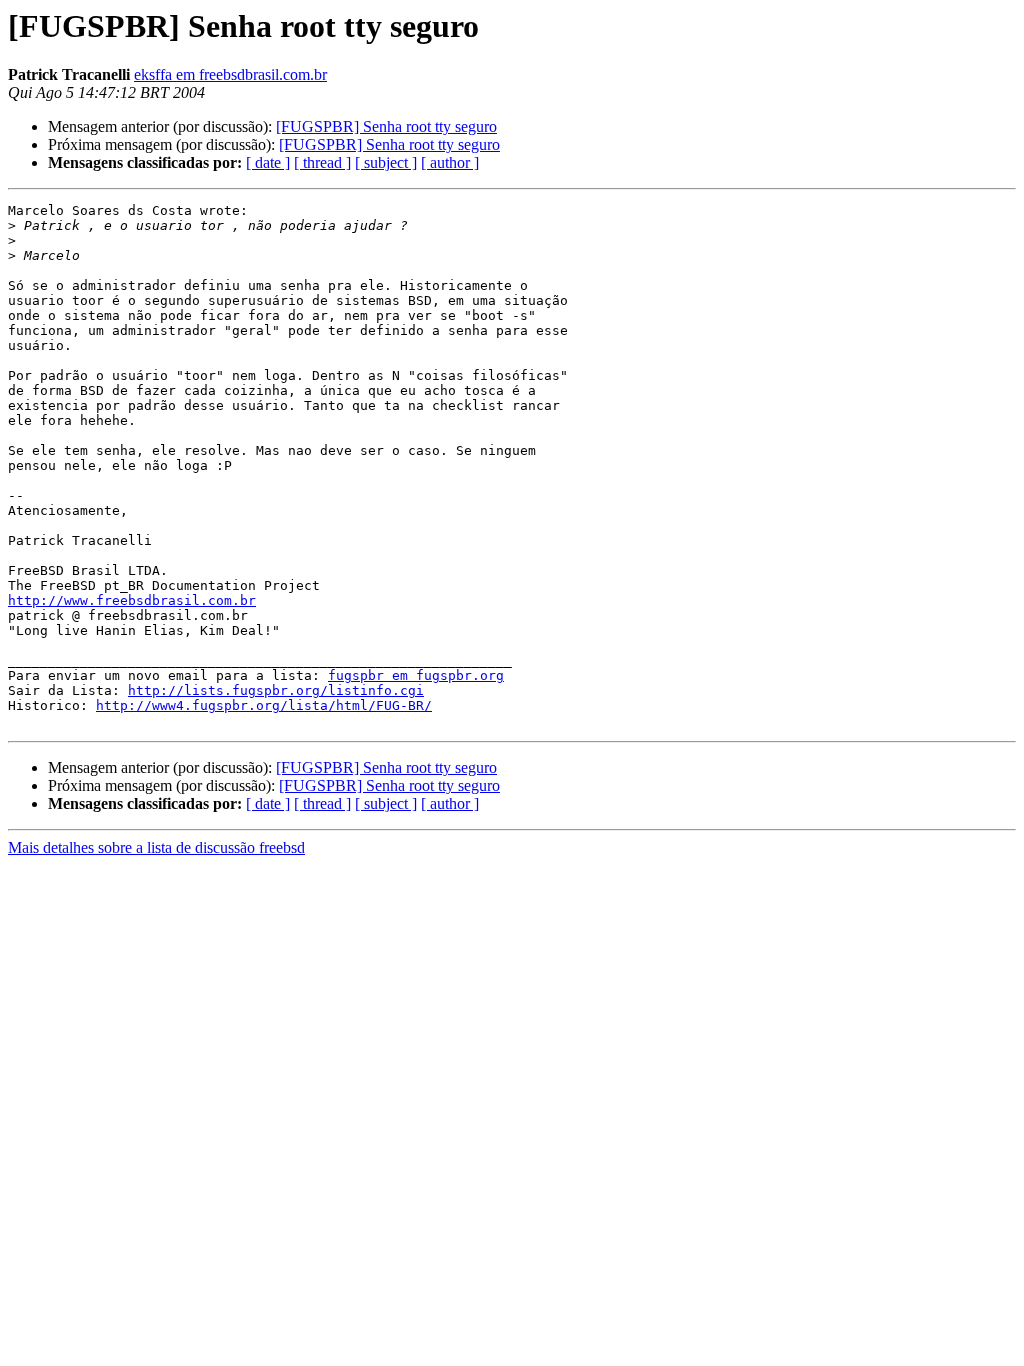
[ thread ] (322, 162)
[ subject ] (386, 162)
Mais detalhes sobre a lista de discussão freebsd (156, 847)
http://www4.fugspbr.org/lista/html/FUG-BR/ (264, 705)
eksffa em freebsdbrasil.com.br (230, 74)
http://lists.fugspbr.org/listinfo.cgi (276, 690)
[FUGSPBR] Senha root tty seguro (386, 126)
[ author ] (450, 162)
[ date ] (268, 162)
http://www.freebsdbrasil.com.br (132, 600)
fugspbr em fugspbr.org (416, 675)
